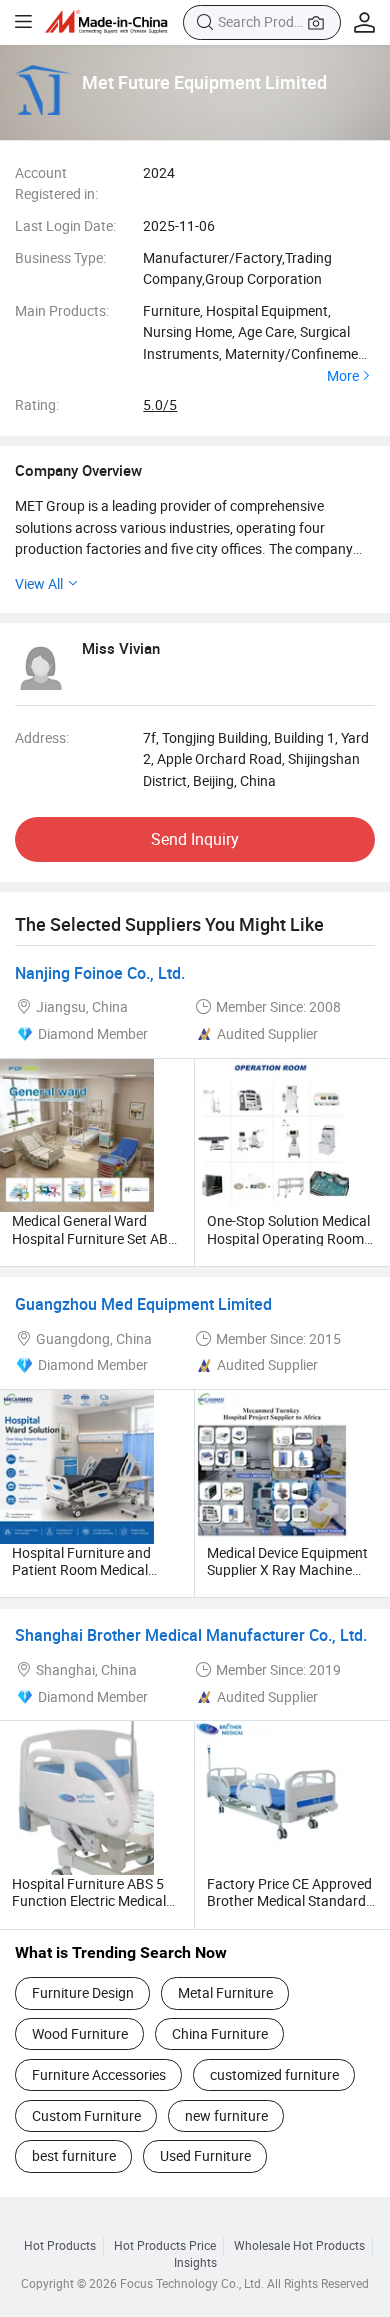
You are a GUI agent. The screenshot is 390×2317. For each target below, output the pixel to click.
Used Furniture (205, 2155)
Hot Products (60, 2246)
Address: (42, 737)
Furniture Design (83, 1992)
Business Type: (60, 257)
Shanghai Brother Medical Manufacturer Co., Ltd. (191, 1635)
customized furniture (274, 2074)
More (343, 376)
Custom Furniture (86, 2115)
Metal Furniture (225, 1992)
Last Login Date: (65, 225)
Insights (195, 2263)
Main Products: (62, 310)
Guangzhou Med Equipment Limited (143, 1304)
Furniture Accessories (99, 2074)
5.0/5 (160, 404)
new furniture (226, 2115)
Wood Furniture (80, 2033)
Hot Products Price (165, 2246)
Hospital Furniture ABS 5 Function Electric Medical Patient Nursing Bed (89, 1901)
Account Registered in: (56, 183)
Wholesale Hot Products (299, 2246)
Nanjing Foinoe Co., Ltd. (100, 973)
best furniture (74, 2155)
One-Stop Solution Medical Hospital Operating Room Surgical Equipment (288, 1238)
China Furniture (220, 2033)
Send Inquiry (195, 839)
